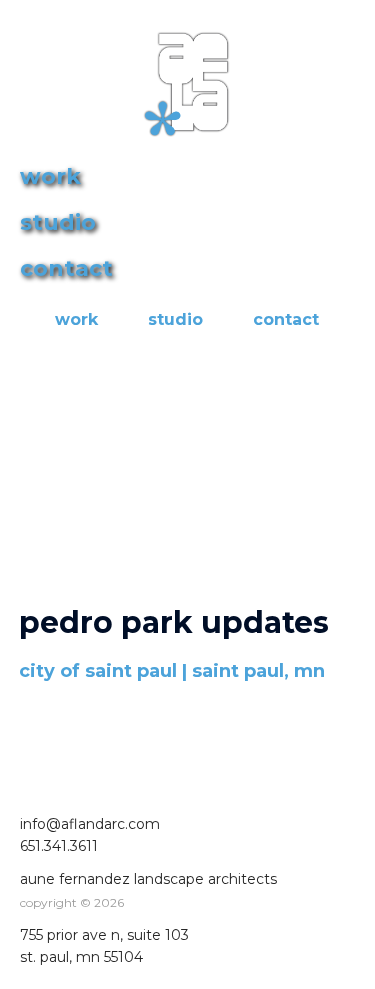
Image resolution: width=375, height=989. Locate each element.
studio (175, 319)
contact (286, 319)
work (76, 319)
